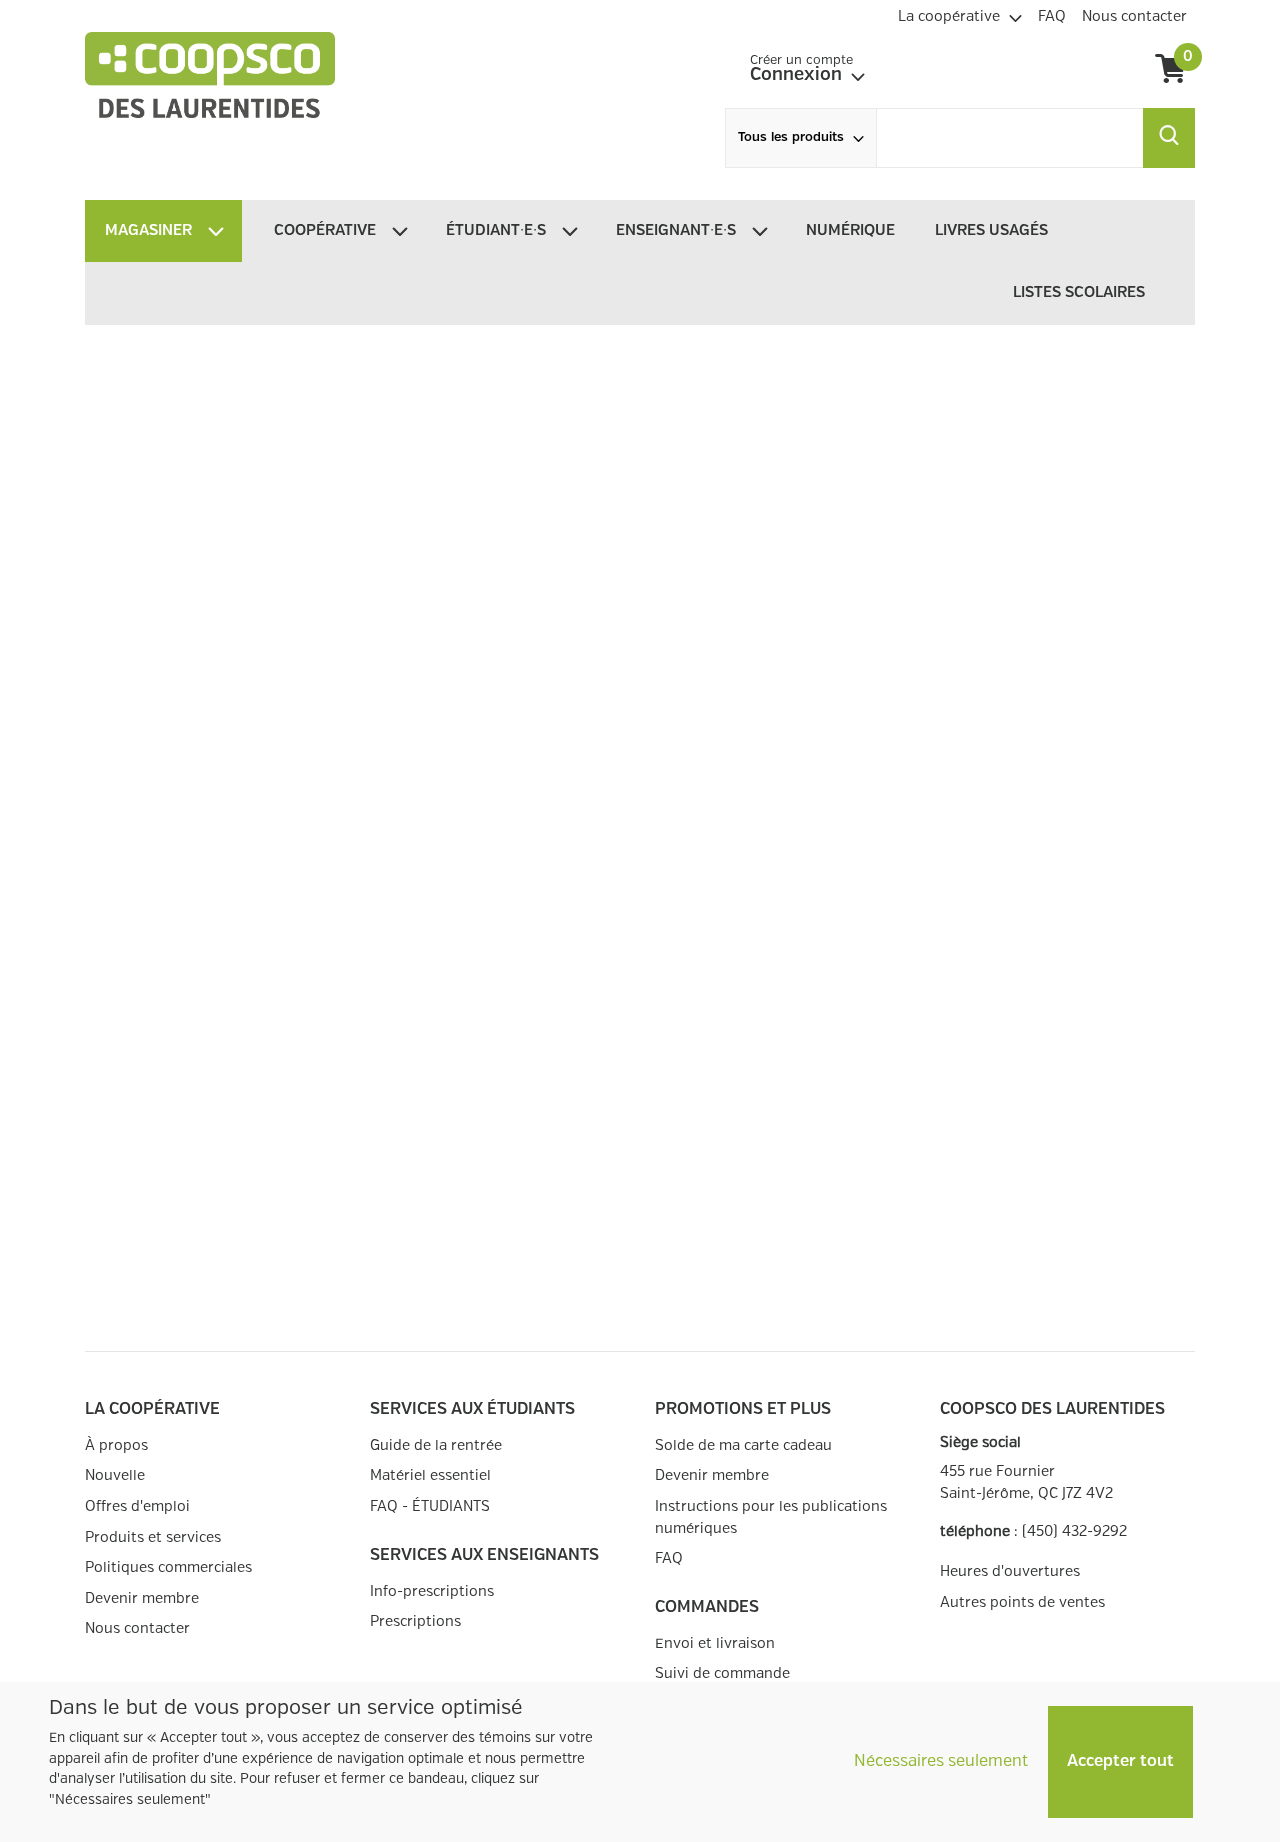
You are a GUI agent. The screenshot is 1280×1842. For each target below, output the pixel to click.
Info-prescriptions (432, 1591)
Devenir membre (142, 1598)
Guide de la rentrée (436, 1445)
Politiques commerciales (168, 1567)
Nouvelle (115, 1475)
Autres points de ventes (1022, 1602)
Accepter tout (1120, 1761)
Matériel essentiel (430, 1475)
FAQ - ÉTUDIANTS (430, 1506)
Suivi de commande (722, 1673)
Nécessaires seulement (941, 1761)
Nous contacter (137, 1628)
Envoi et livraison (715, 1643)
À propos (116, 1445)
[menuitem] (960, 14)
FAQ (669, 1558)
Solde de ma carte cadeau (743, 1445)
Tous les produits (791, 137)
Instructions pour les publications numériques (771, 1517)
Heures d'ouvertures (1010, 1571)
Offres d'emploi (137, 1506)
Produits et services (153, 1537)
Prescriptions (415, 1621)
